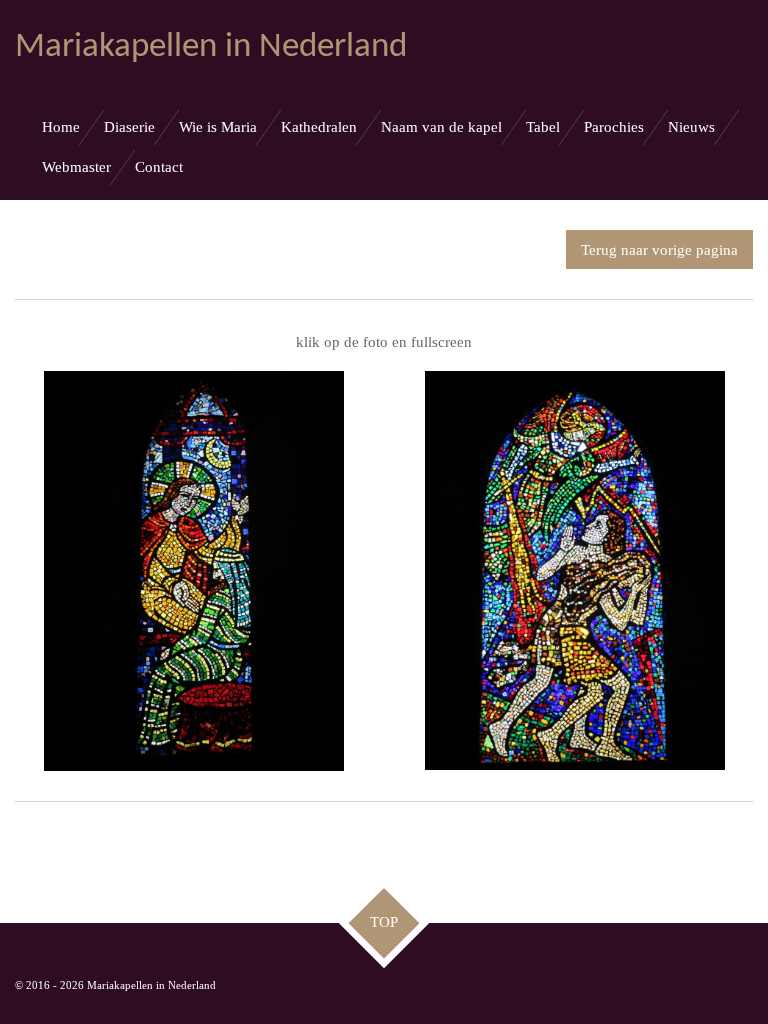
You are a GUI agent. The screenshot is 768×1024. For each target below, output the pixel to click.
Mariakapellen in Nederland (211, 47)
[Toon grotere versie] (194, 571)
